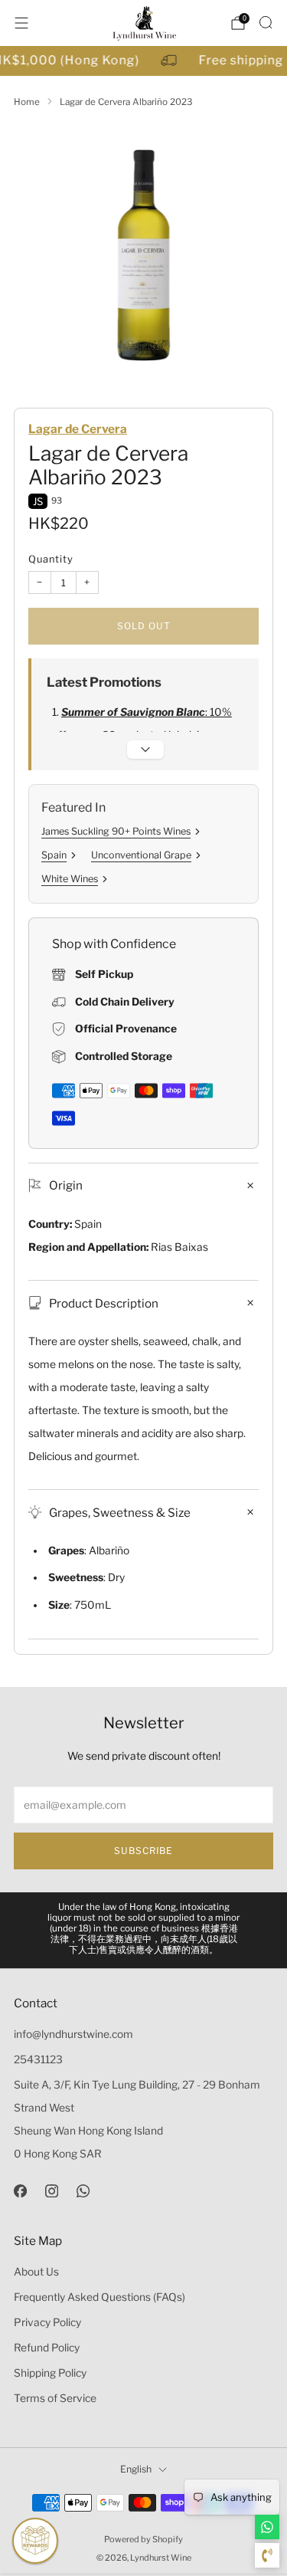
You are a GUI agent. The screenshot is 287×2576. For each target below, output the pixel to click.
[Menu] (21, 23)
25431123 (38, 2059)
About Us (36, 2272)
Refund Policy (47, 2348)
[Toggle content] (145, 750)
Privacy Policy (47, 2322)
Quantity (51, 559)
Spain (54, 855)
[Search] (266, 22)
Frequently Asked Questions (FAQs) (99, 2297)
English (136, 2469)
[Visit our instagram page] (52, 2191)
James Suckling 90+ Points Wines (116, 831)
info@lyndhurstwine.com (73, 2034)
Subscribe (143, 1851)
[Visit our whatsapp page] (83, 2191)
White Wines (70, 879)
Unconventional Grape (141, 855)
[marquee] (143, 61)
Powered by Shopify (143, 2539)
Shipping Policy (50, 2373)
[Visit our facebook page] (20, 2191)
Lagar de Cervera (78, 429)
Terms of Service (55, 2398)
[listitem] (144, 1930)
